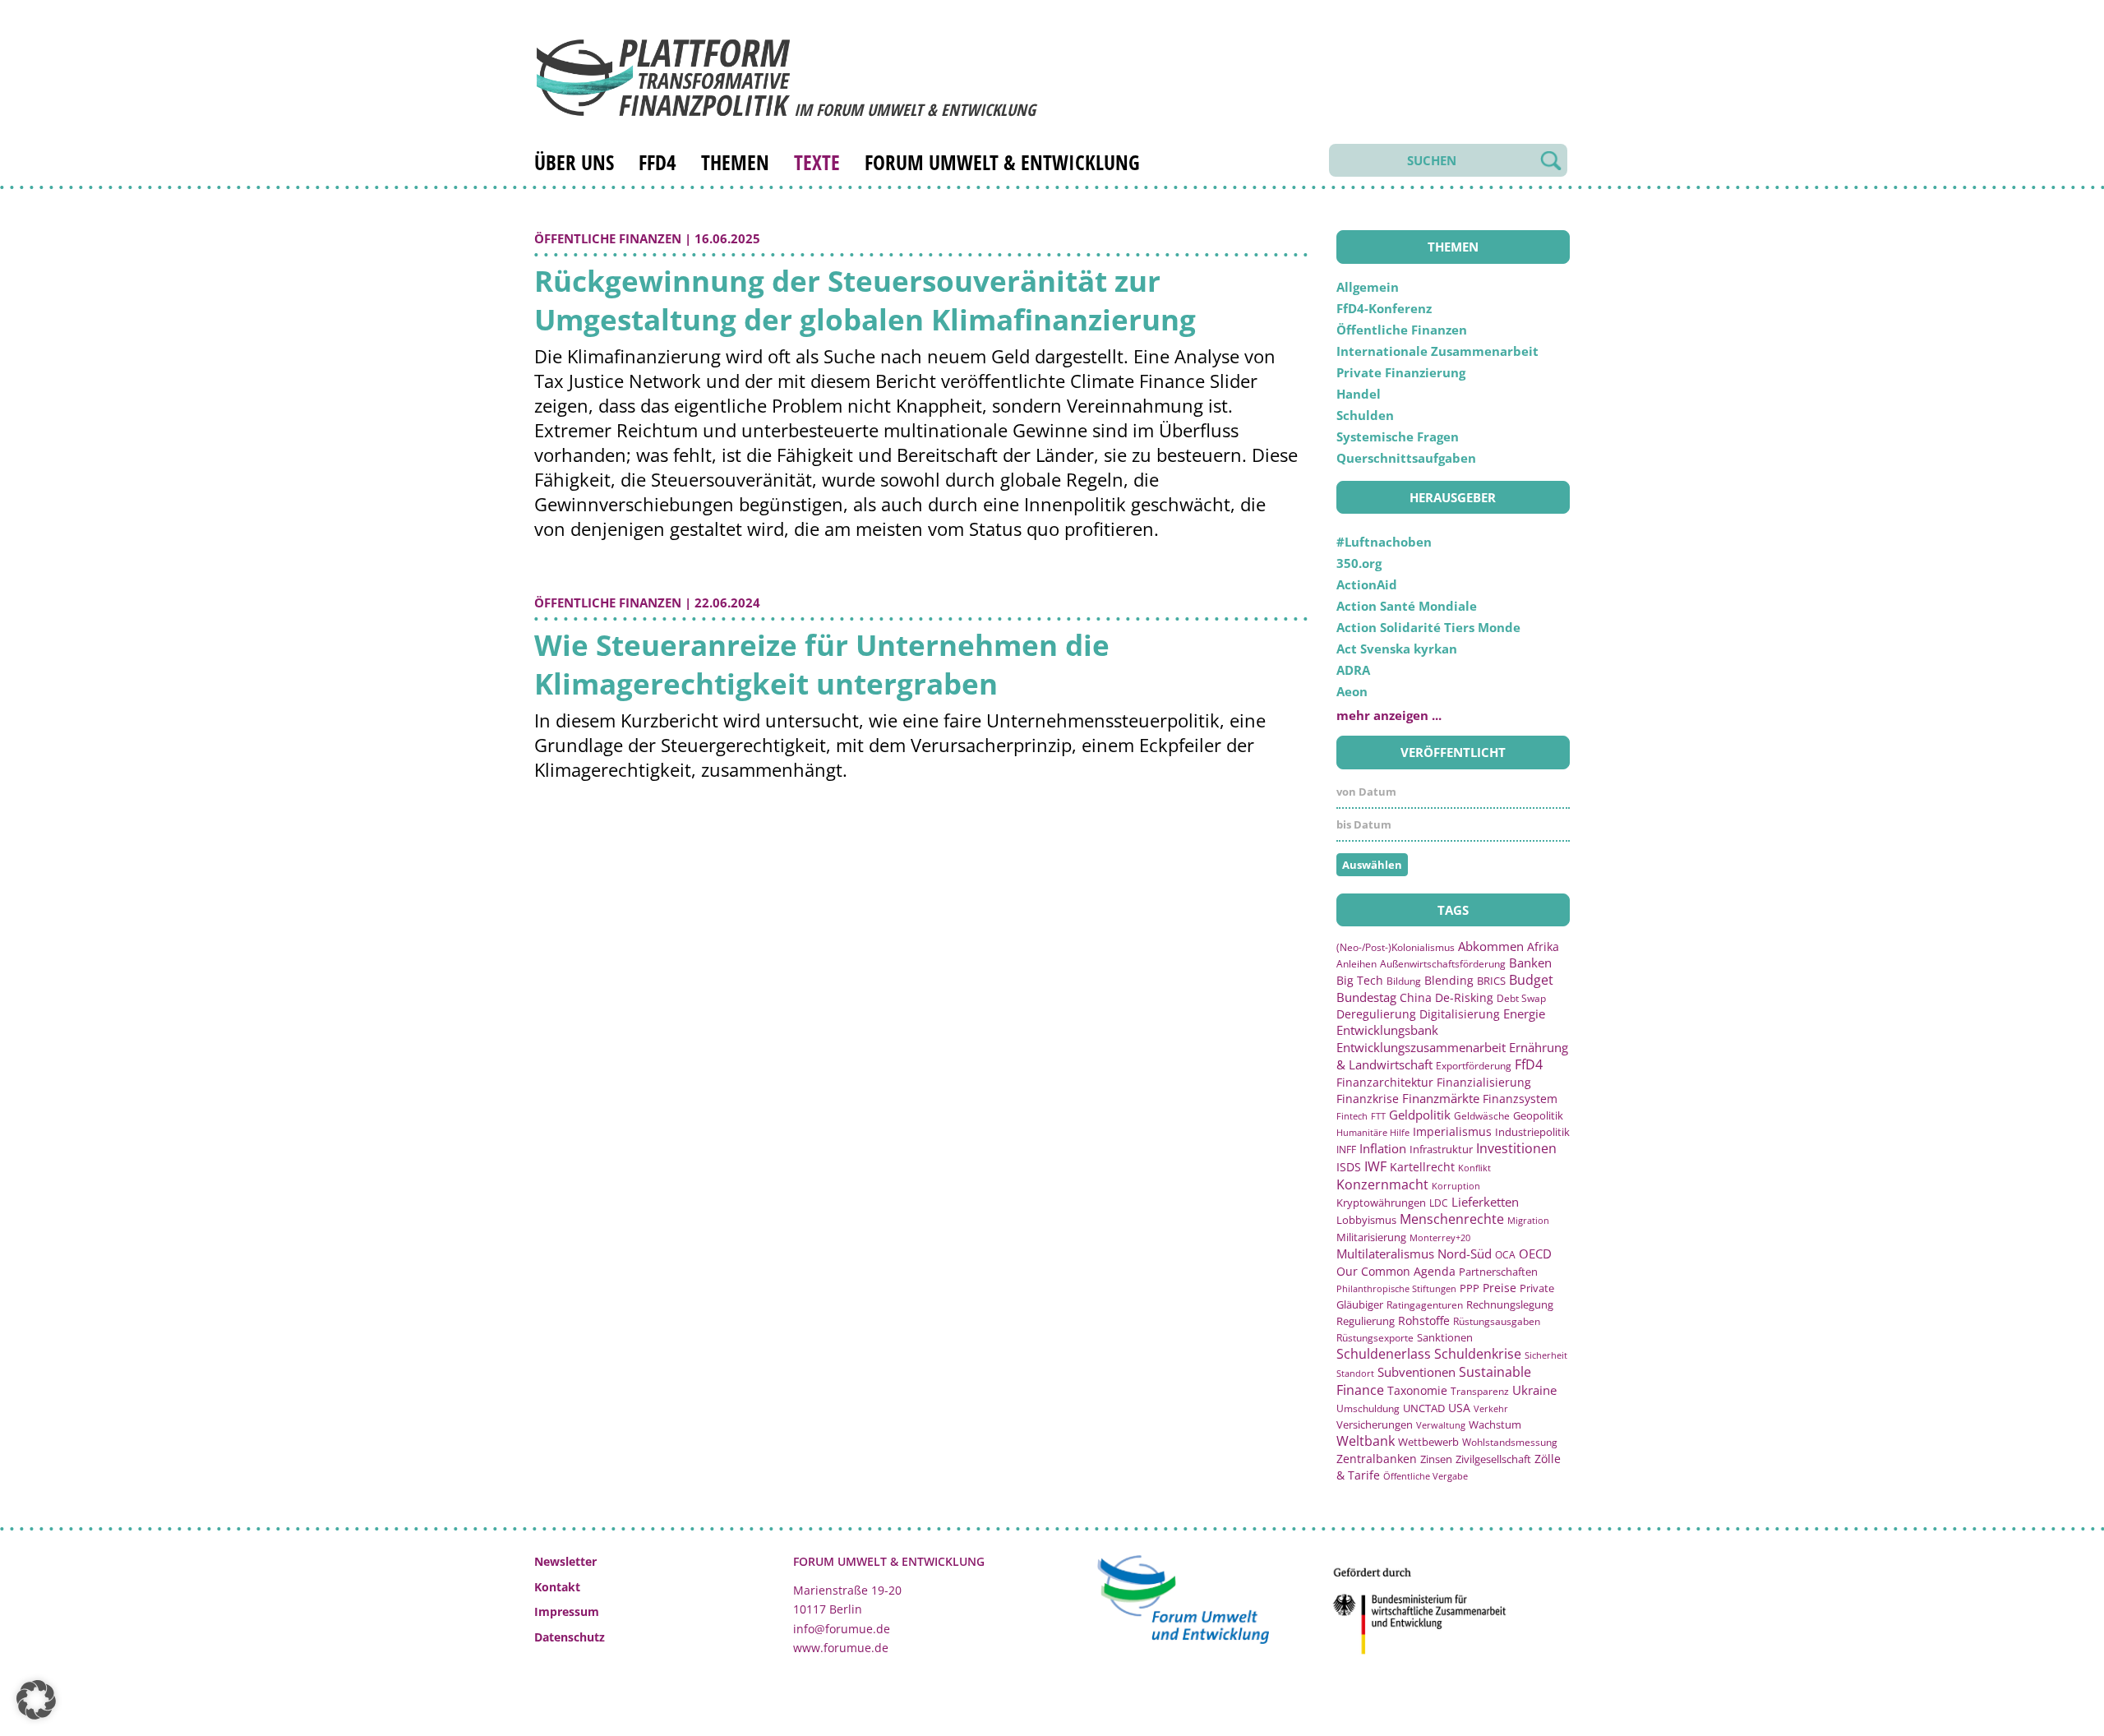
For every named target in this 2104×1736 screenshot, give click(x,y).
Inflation (1383, 1148)
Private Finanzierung (1401, 372)
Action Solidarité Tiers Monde (1428, 627)
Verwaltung (1441, 1425)
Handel (1359, 394)
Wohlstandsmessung (1510, 1442)
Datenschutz (570, 1637)
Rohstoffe (1424, 1320)
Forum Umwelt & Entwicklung (1002, 162)
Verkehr (1491, 1408)
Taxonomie (1417, 1390)
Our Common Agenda (1396, 1271)
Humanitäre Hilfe (1373, 1132)
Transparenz (1480, 1391)
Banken (1530, 963)
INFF (1346, 1149)
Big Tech (1360, 980)
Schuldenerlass (1384, 1354)
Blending (1449, 980)
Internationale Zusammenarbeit (1437, 351)
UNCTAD (1424, 1408)
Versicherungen (1375, 1424)
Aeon (1352, 691)
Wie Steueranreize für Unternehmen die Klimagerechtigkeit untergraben (822, 664)
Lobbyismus (1366, 1220)
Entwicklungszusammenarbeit (1421, 1047)
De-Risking (1464, 997)
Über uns (574, 162)
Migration (1528, 1220)
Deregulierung (1376, 1014)
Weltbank (1366, 1441)
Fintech (1352, 1116)
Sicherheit (1546, 1355)
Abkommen (1491, 946)
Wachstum (1495, 1424)
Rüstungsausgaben (1497, 1321)
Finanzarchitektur (1385, 1082)
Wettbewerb (1428, 1442)
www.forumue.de (841, 1648)
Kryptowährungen (1381, 1203)
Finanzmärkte (1441, 1098)
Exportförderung (1474, 1065)
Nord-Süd (1465, 1254)
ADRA (1353, 670)
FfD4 (657, 162)
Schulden (1365, 415)
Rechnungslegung (1510, 1304)
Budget (1531, 980)
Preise (1500, 1288)
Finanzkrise (1368, 1099)
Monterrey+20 (1440, 1237)
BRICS (1491, 981)
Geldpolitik (1420, 1115)
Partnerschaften (1498, 1272)
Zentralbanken (1377, 1459)
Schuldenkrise (1478, 1354)
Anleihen (1357, 964)
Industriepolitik (1532, 1132)
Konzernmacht (1382, 1184)
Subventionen (1417, 1372)
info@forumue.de (842, 1629)
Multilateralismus (1385, 1254)
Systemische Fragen (1398, 436)
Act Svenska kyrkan (1397, 649)
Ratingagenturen (1425, 1305)
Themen (735, 162)
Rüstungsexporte (1375, 1338)
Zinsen (1436, 1459)
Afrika (1543, 946)
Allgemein (1368, 287)
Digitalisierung (1460, 1014)
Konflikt (1474, 1168)
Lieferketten (1485, 1202)
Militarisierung (1371, 1237)
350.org (1359, 563)
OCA (1505, 1254)
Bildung (1404, 981)
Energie (1524, 1013)
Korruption (1456, 1186)
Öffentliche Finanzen (608, 238)
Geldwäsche (1482, 1116)
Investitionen (1516, 1148)
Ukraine (1534, 1390)
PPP (1470, 1288)
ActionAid (1367, 584)
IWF (1375, 1166)
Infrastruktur (1441, 1149)
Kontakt (557, 1587)
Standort (1355, 1373)
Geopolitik (1538, 1115)
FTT (1378, 1116)
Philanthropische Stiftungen (1396, 1288)
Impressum (567, 1611)
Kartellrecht (1422, 1167)
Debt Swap (1521, 998)
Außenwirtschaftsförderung (1443, 964)
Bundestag (1366, 997)
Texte (817, 162)
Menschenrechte (1452, 1219)
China (1416, 997)
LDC (1439, 1203)
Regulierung (1366, 1321)
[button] (36, 1700)
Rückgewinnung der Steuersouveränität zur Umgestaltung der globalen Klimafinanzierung (865, 300)
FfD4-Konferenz (1384, 308)
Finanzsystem (1520, 1099)
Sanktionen (1445, 1337)
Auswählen (1372, 865)
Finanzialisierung (1484, 1082)
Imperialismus (1452, 1131)
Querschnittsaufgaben (1406, 458)
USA (1459, 1408)
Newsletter (565, 1561)
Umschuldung (1368, 1408)
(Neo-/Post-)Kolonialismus (1396, 947)
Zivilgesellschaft (1493, 1459)
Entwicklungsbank (1387, 1030)
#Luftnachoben (1384, 542)
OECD (1535, 1254)
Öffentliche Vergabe (1426, 1476)
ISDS (1349, 1167)
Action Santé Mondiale (1407, 606)
